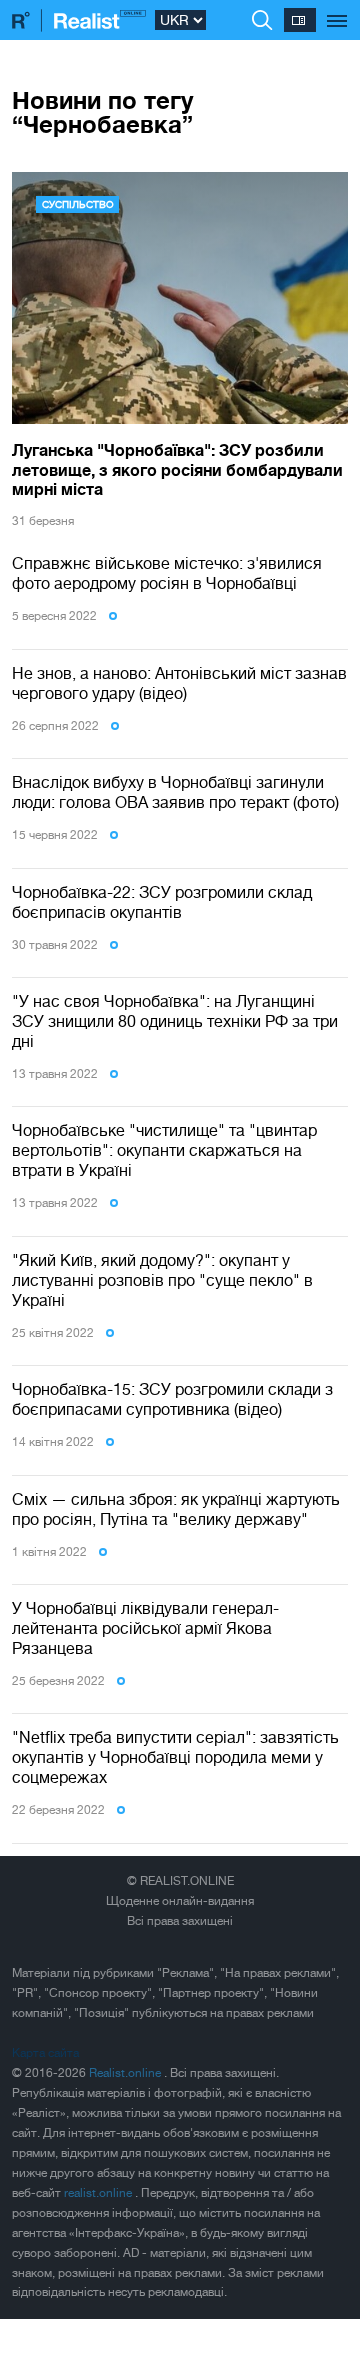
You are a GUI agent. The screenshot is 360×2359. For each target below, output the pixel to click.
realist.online (99, 2193)
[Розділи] (337, 10)
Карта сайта (45, 2053)
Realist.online (126, 2073)
